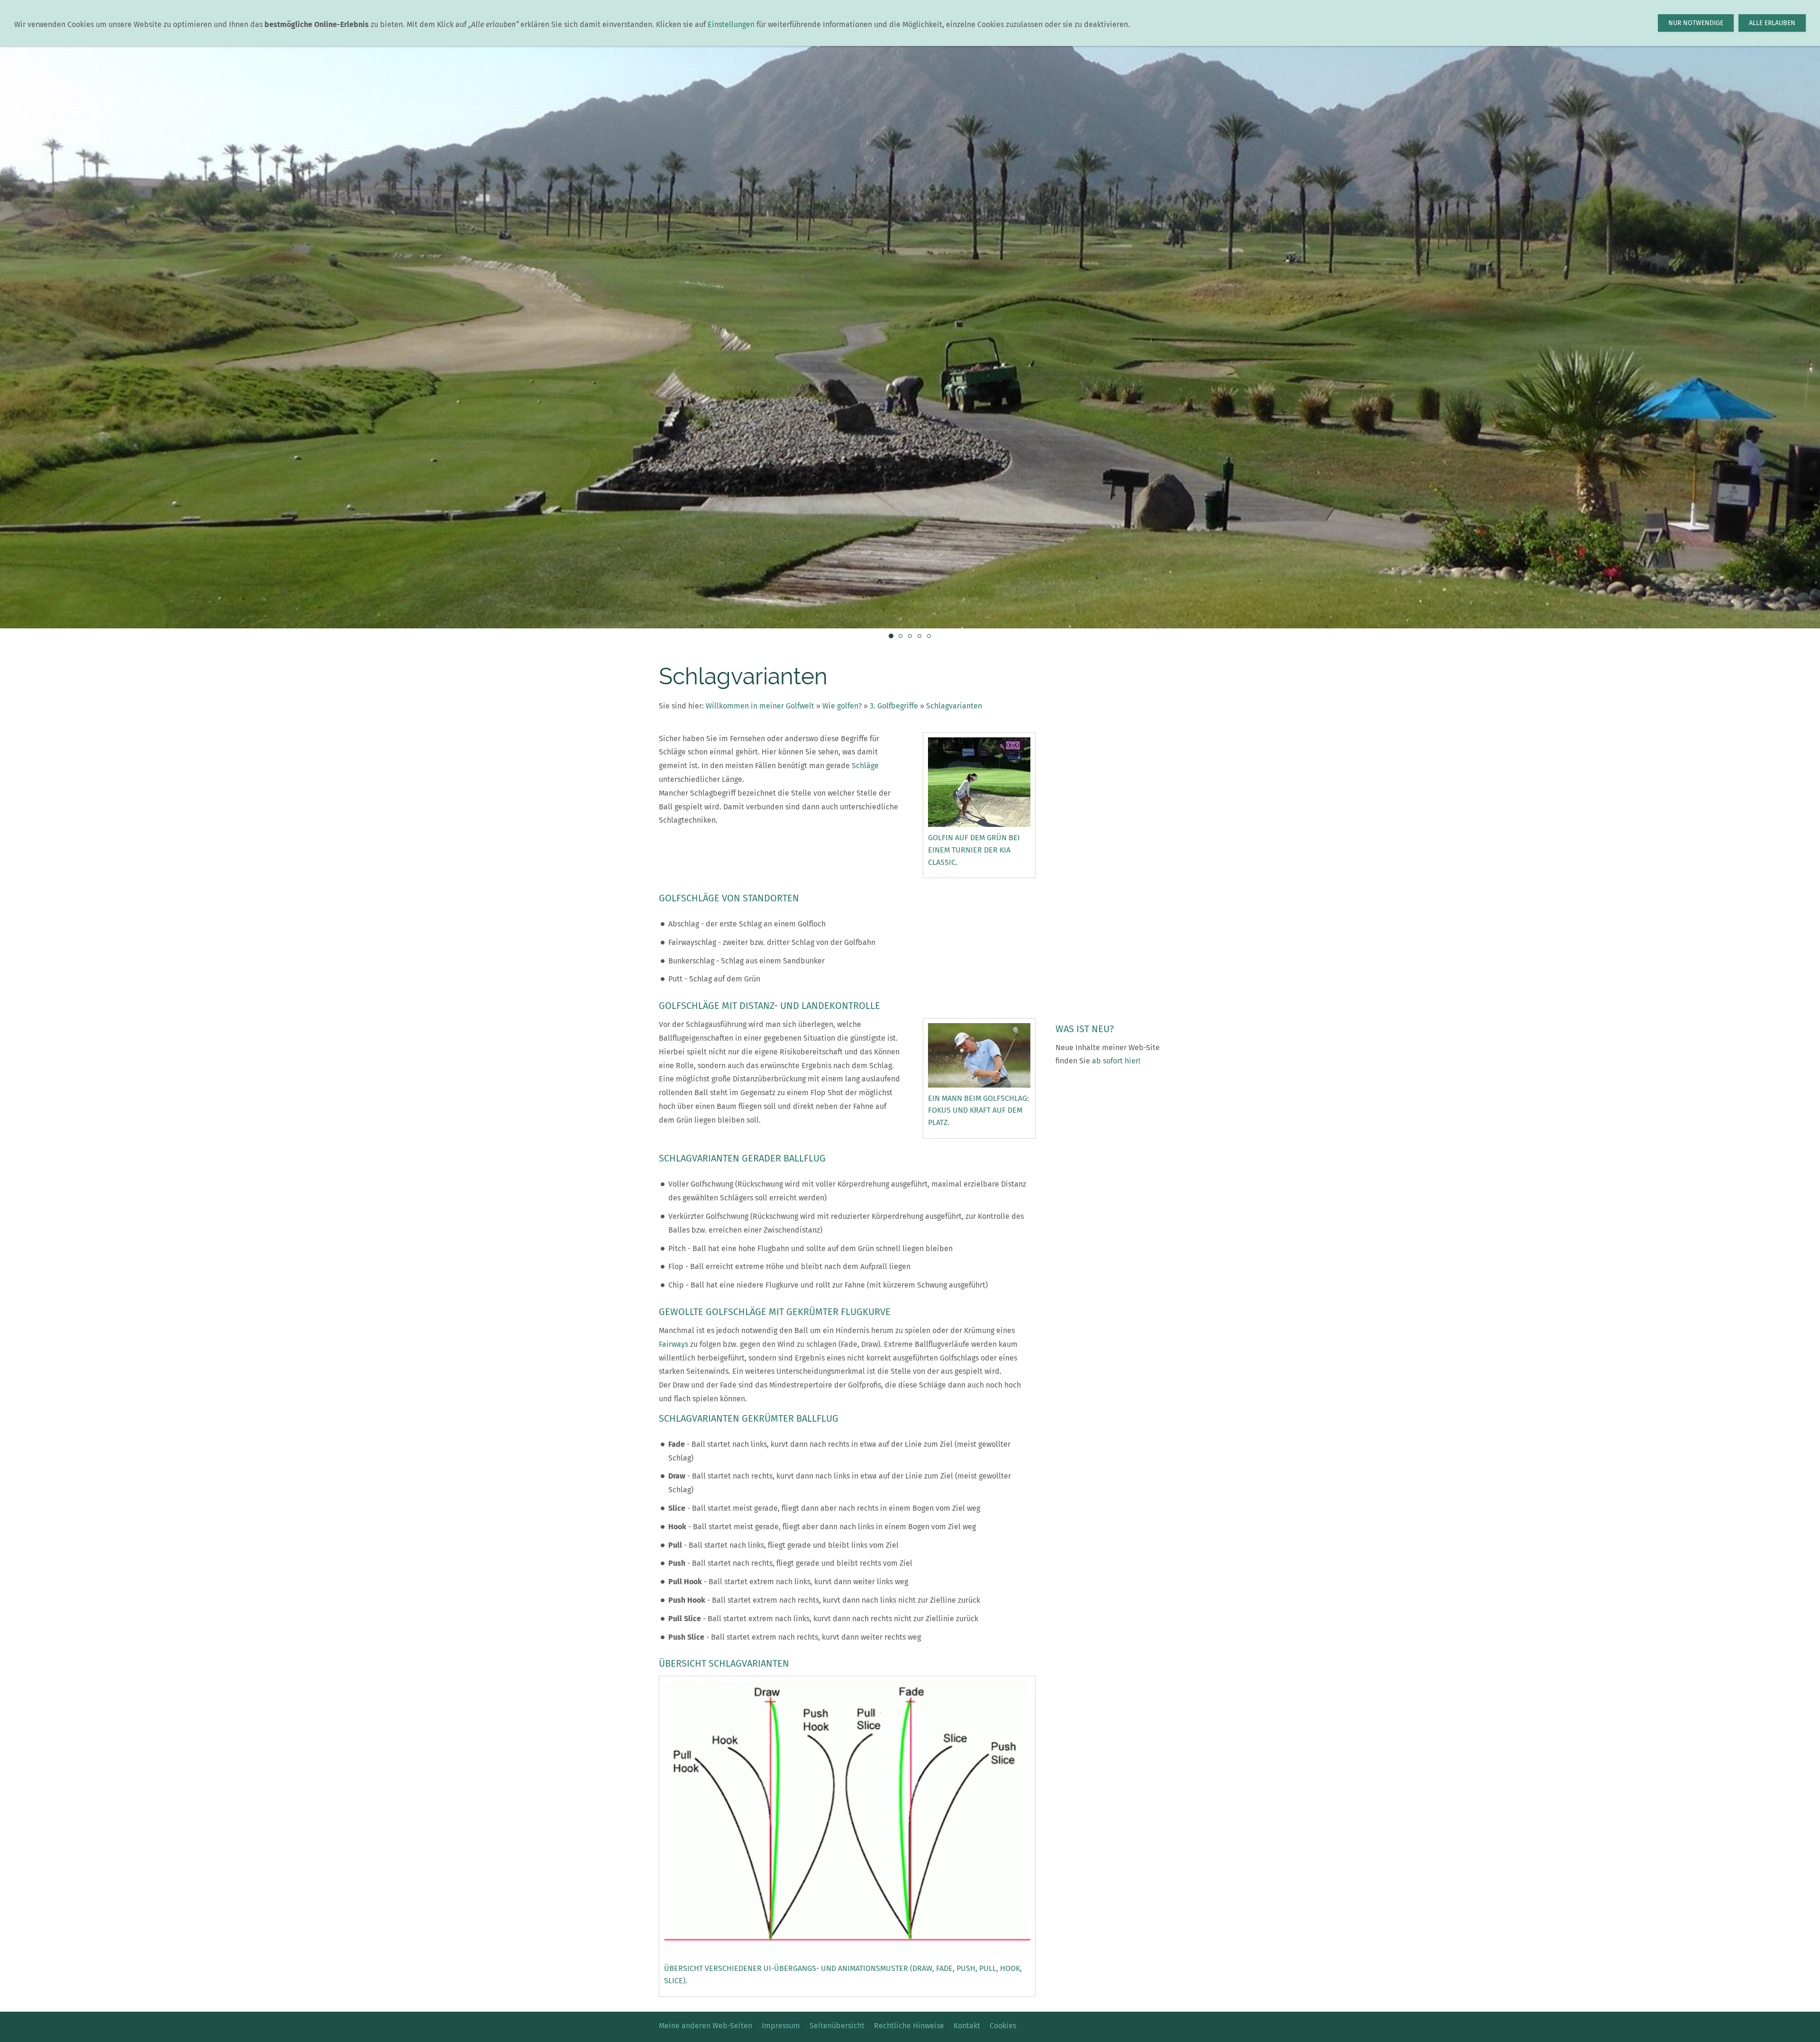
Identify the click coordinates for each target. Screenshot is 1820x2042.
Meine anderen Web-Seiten (705, 2026)
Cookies (1003, 2026)
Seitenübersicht (837, 2026)
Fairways (673, 1344)
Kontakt (967, 2026)
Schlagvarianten (954, 706)
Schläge (865, 766)
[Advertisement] (1108, 874)
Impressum (781, 2026)
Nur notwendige (1696, 23)
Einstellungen (731, 24)
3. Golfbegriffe (894, 706)
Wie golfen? (842, 706)
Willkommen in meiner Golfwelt (760, 706)
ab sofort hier (1115, 1061)
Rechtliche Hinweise (909, 2026)
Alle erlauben (1772, 23)
